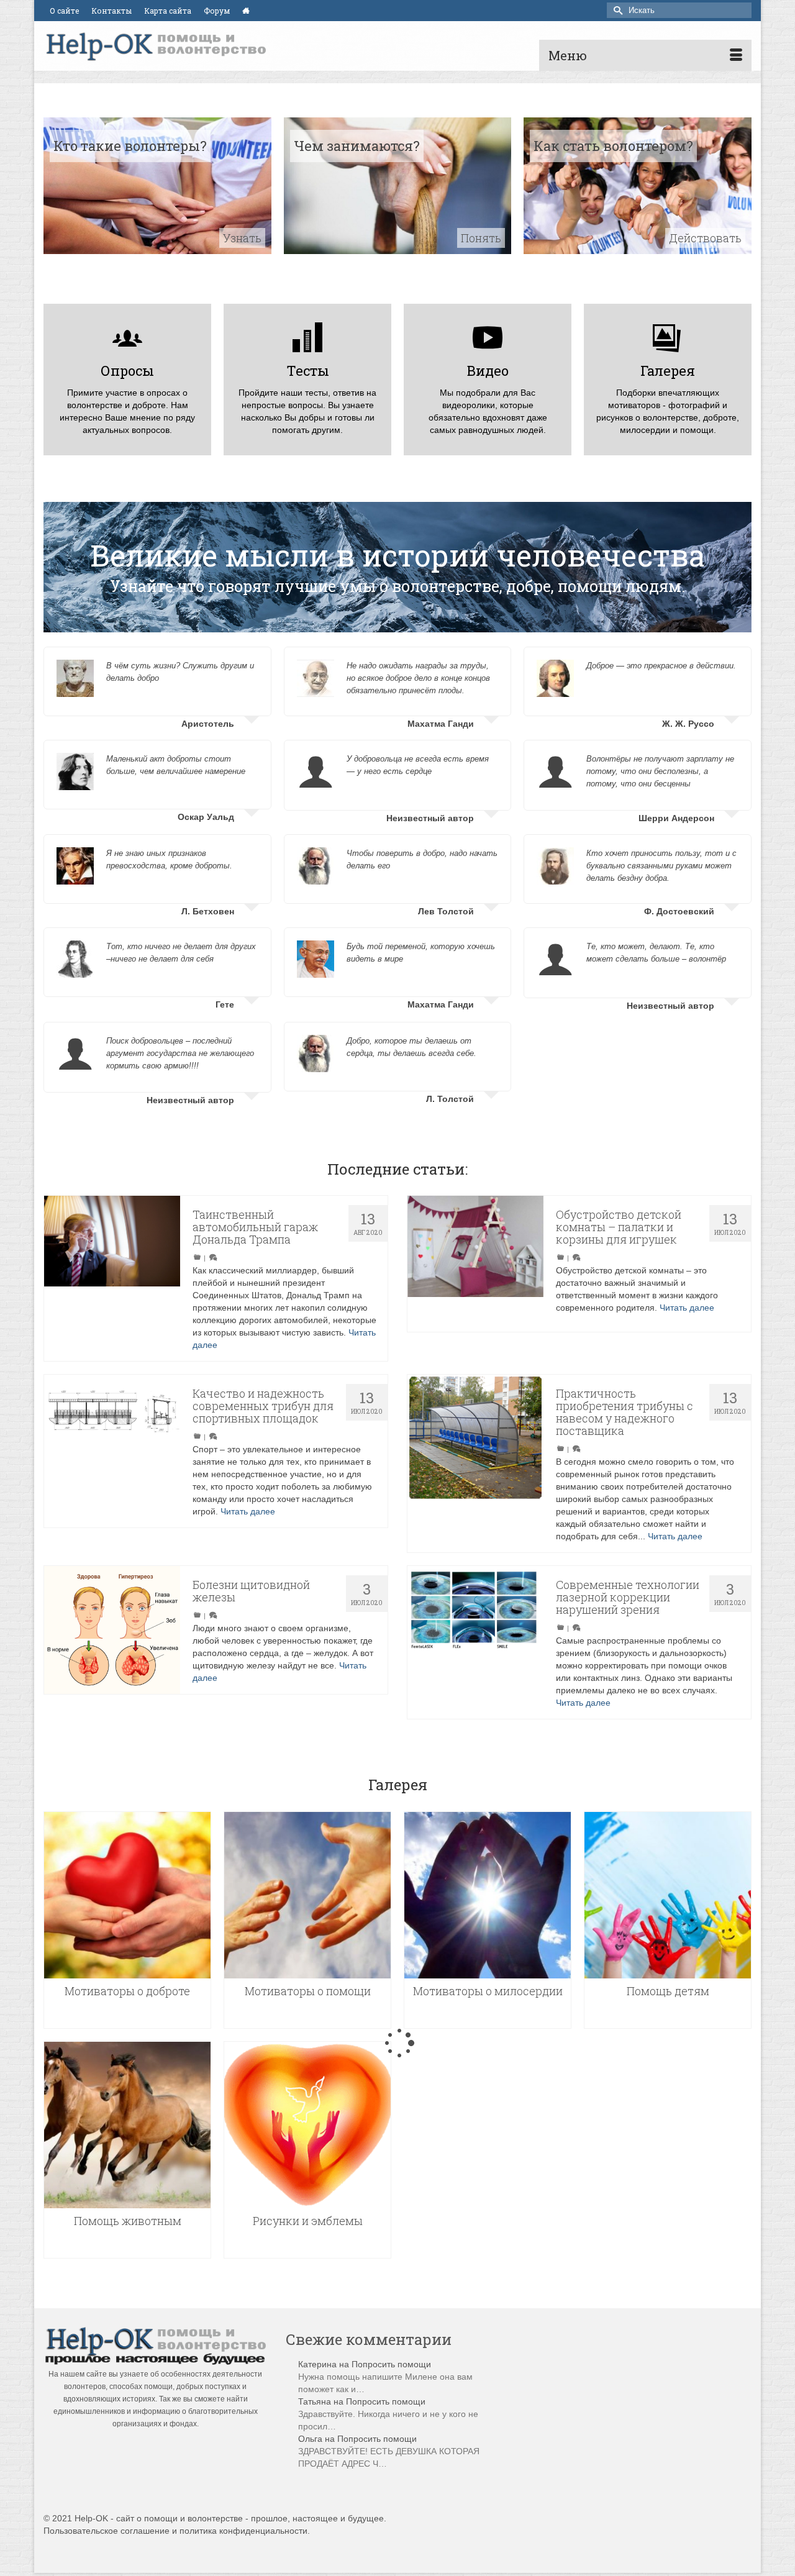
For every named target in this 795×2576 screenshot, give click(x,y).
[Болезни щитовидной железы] (112, 1617)
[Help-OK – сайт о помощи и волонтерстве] (155, 46)
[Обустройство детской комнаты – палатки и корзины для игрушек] (475, 1264)
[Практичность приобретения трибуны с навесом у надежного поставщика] (475, 1443)
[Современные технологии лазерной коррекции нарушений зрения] (475, 1634)
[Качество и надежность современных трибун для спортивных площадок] (112, 1443)
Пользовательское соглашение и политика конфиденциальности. (177, 2531)
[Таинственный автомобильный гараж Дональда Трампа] (112, 1235)
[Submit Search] (616, 10)
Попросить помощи (391, 2364)
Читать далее (687, 1308)
